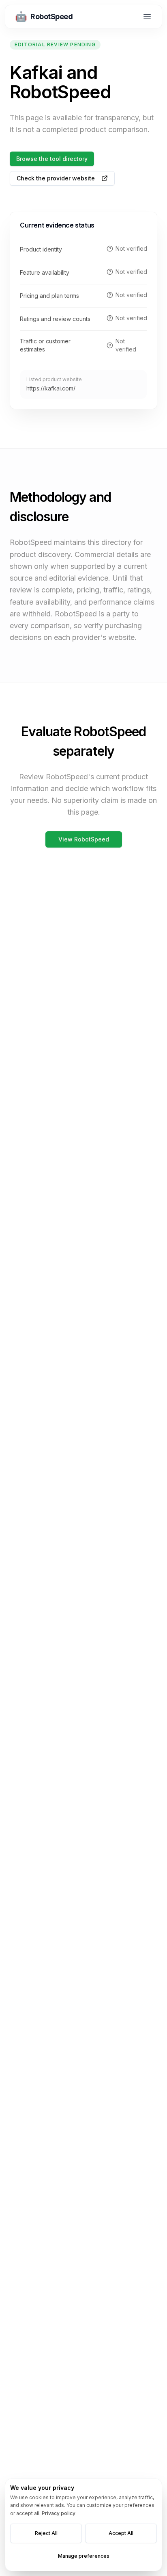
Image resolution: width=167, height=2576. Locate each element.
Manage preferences (84, 2556)
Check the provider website (56, 178)
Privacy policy (59, 2513)
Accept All (121, 2533)
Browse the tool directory (52, 159)
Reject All (46, 2533)
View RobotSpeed (84, 839)
